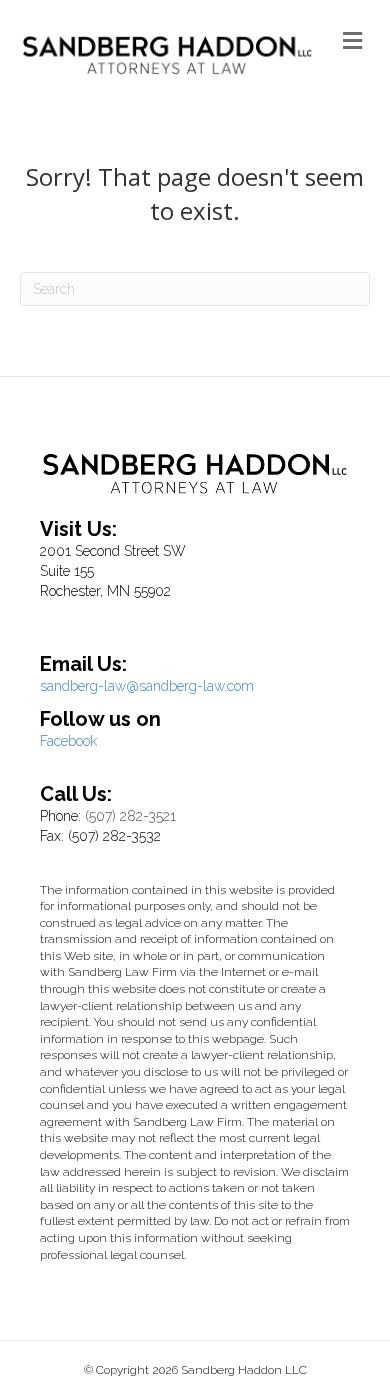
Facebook (68, 741)
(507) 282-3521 (130, 816)
